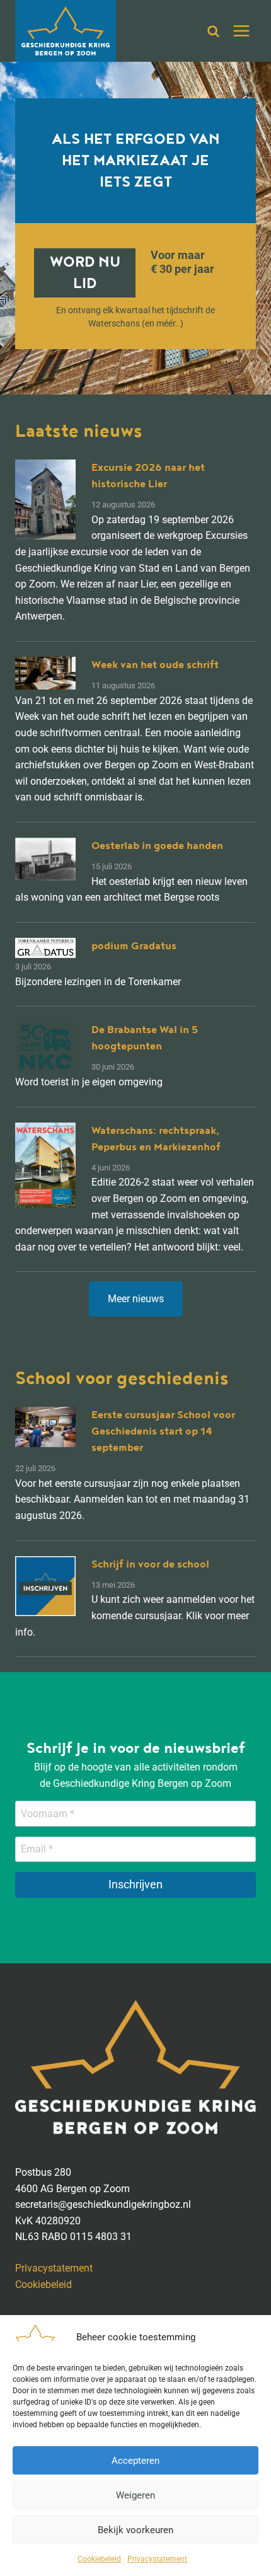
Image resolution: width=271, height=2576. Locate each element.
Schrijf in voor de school (150, 1564)
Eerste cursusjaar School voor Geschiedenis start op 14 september (163, 1431)
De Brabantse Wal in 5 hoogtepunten (145, 1038)
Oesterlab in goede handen (157, 846)
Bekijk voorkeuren (135, 2530)
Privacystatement (157, 2559)
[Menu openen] (241, 31)
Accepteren (135, 2461)
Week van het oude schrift (155, 665)
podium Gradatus (134, 946)
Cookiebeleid (99, 2559)
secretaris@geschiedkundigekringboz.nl (103, 2204)
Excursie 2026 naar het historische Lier (148, 476)
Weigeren (135, 2495)
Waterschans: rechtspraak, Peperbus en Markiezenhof (156, 1139)
